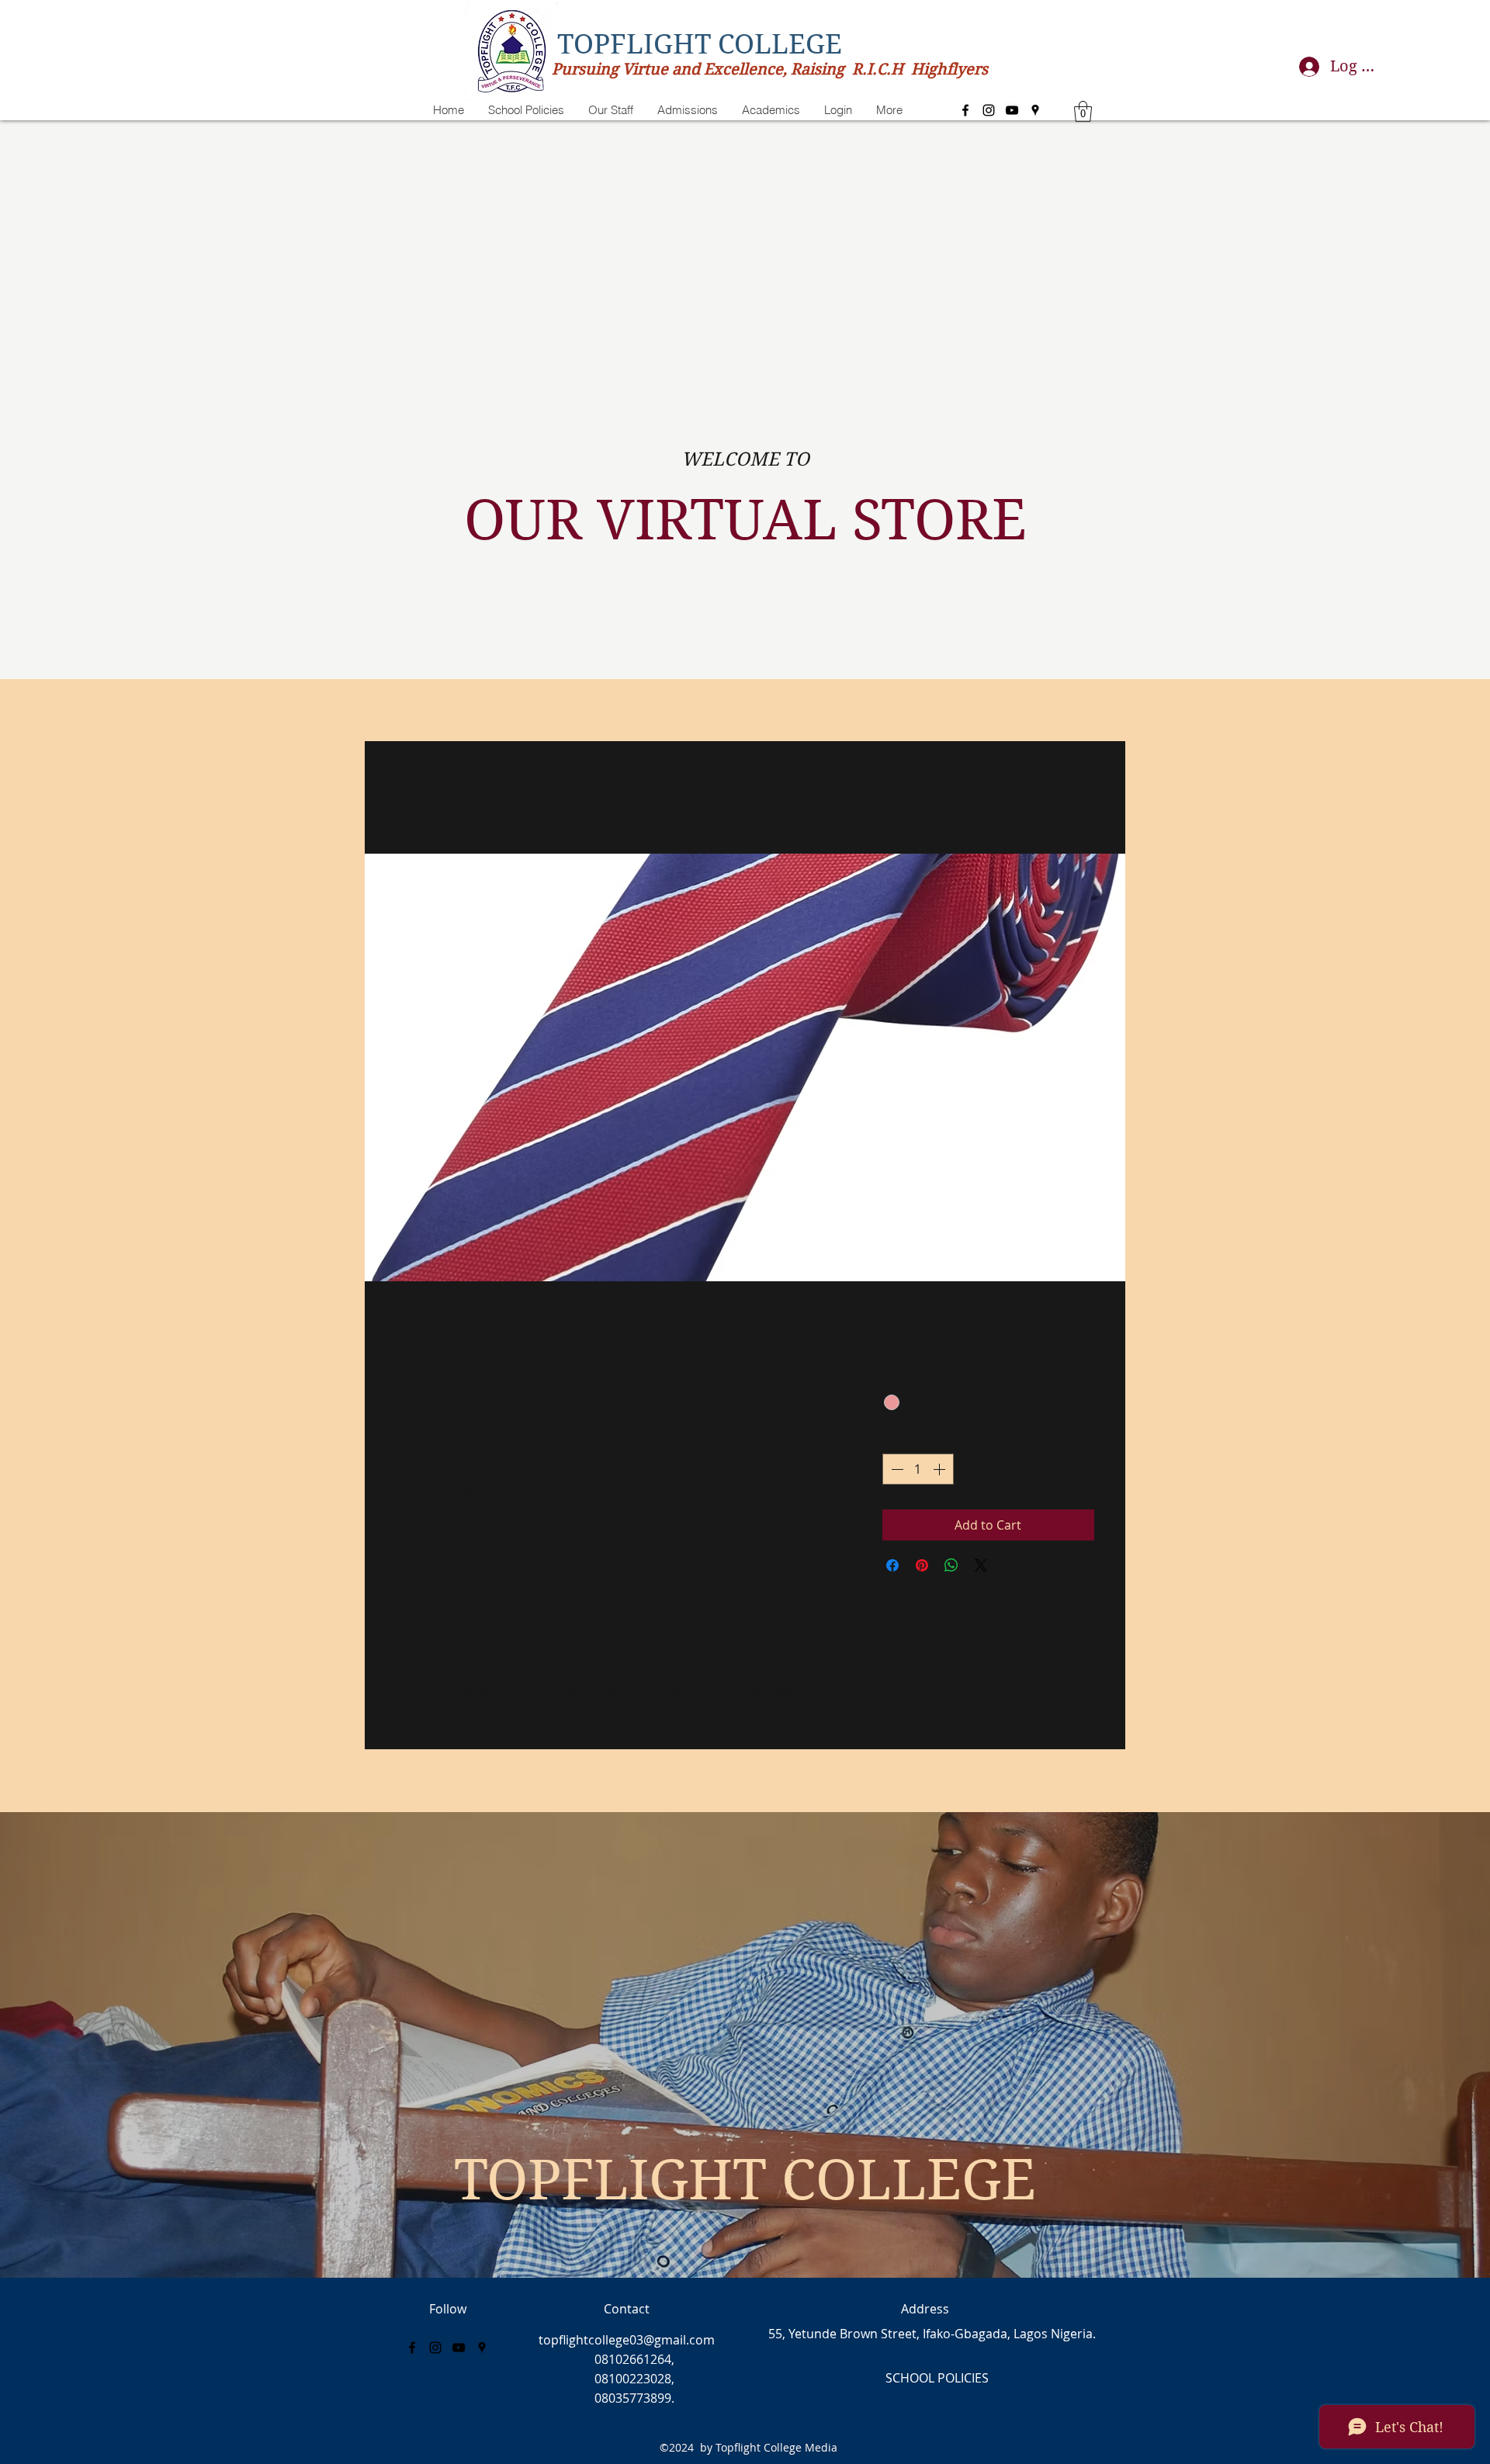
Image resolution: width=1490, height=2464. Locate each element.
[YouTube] (1012, 110)
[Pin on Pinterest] (922, 1565)
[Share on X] (981, 1565)
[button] (1083, 111)
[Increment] (941, 1469)
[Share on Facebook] (892, 1565)
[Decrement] (896, 1469)
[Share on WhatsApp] (951, 1565)
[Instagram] (989, 110)
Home (414, 797)
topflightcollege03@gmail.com (627, 2340)
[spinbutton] (918, 1469)
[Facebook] (965, 110)
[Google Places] (1035, 110)
